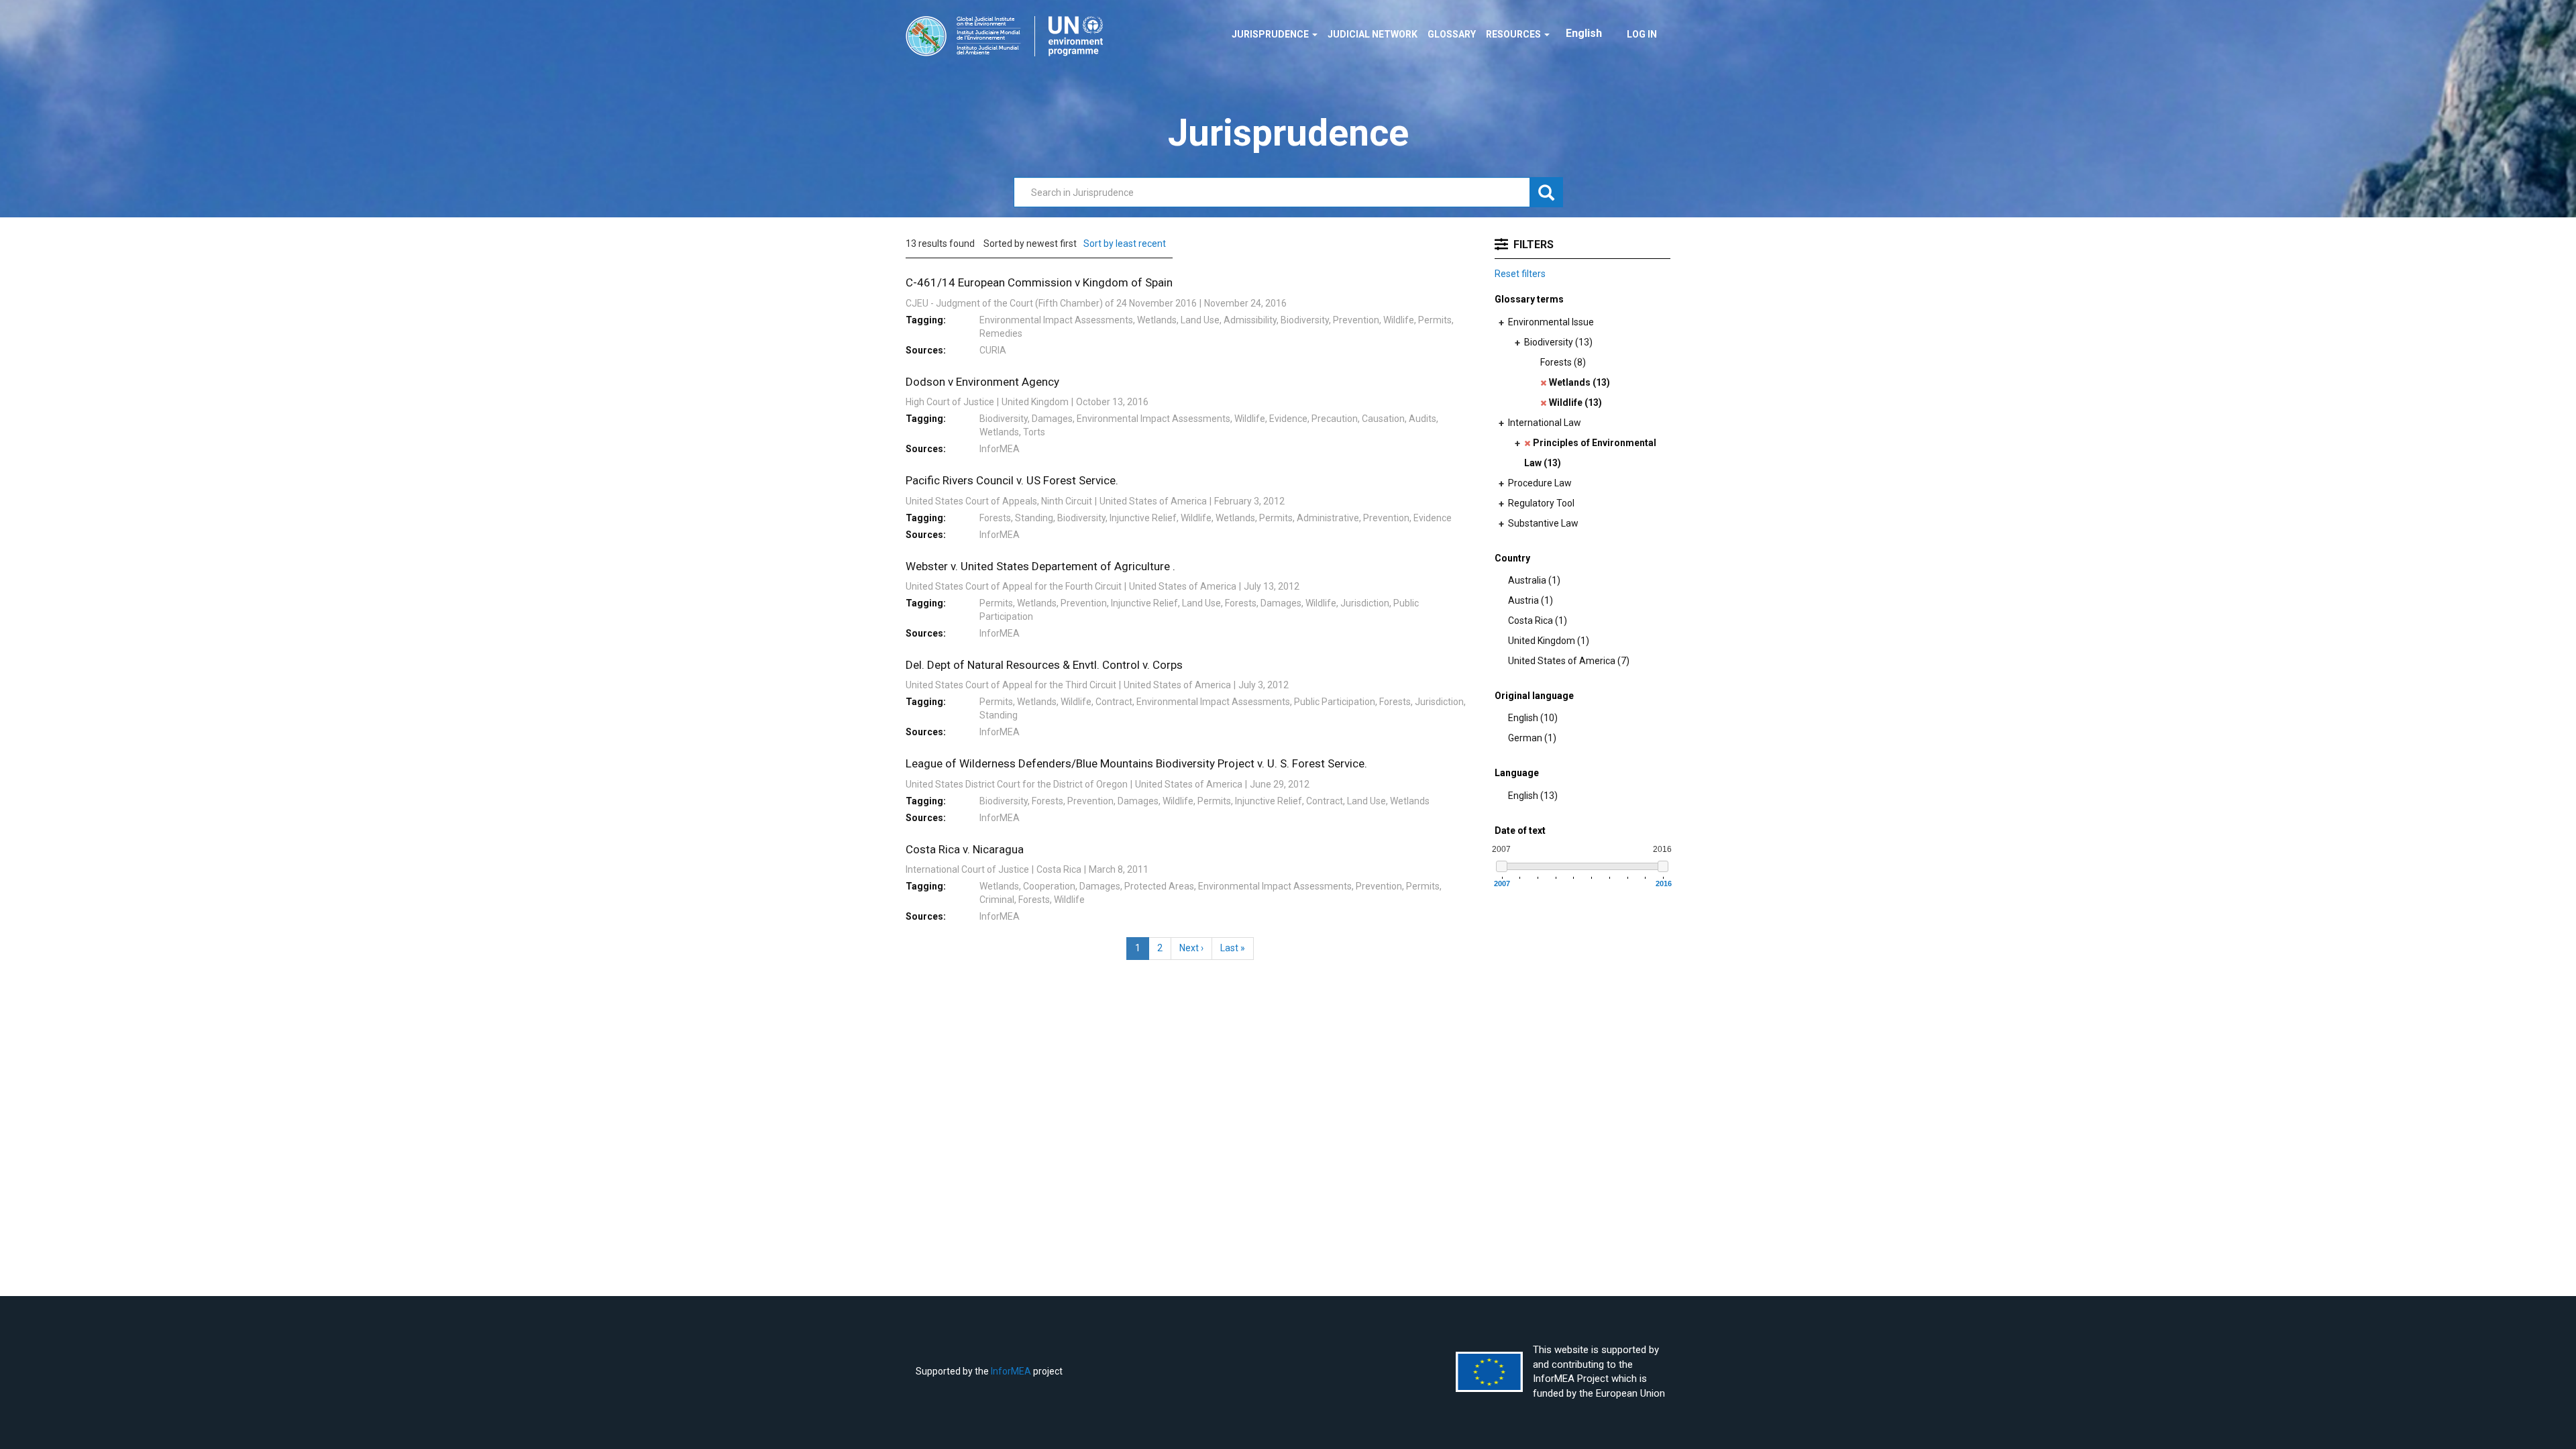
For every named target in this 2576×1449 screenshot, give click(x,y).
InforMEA (1011, 1371)
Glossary (1452, 34)
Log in (1642, 34)
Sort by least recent (1125, 244)
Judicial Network (1373, 34)
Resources (1514, 34)
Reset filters (1520, 274)
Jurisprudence (1271, 34)
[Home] (1009, 36)
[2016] (1663, 866)
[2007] (1502, 866)
